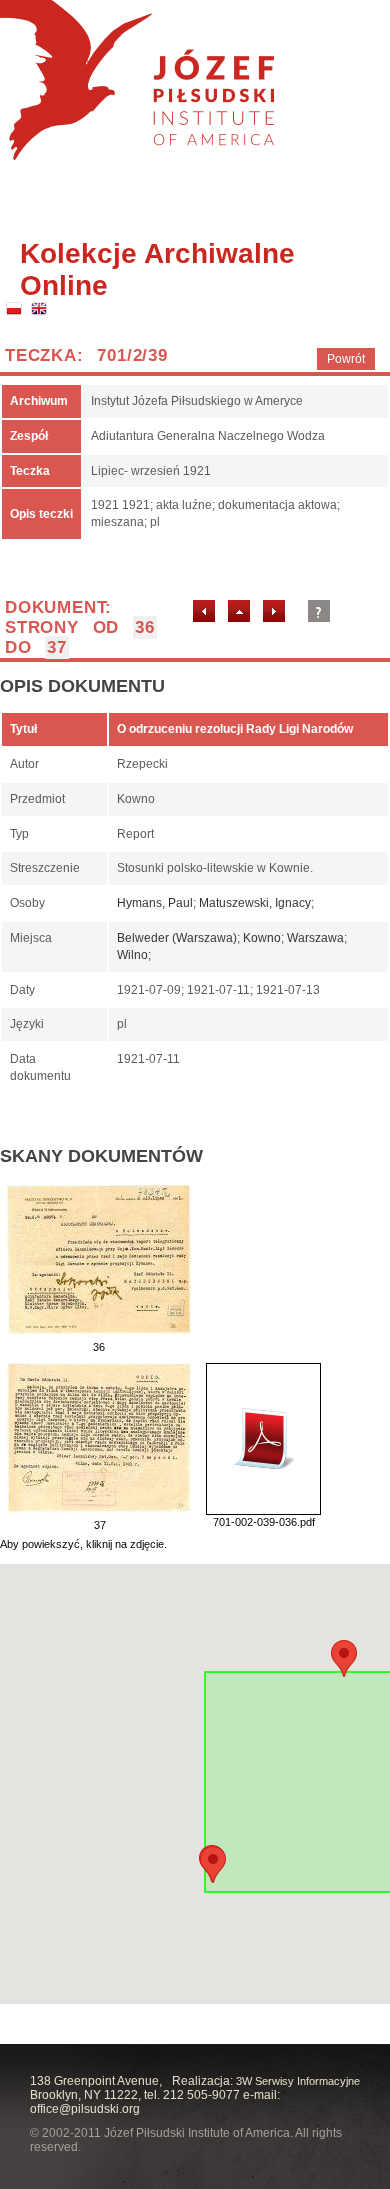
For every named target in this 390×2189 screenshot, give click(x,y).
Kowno (262, 938)
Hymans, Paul (155, 903)
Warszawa (315, 938)
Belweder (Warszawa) (177, 938)
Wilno (132, 955)
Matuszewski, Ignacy (255, 903)
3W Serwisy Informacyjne (298, 2081)
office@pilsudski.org (85, 2109)
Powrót (346, 359)
